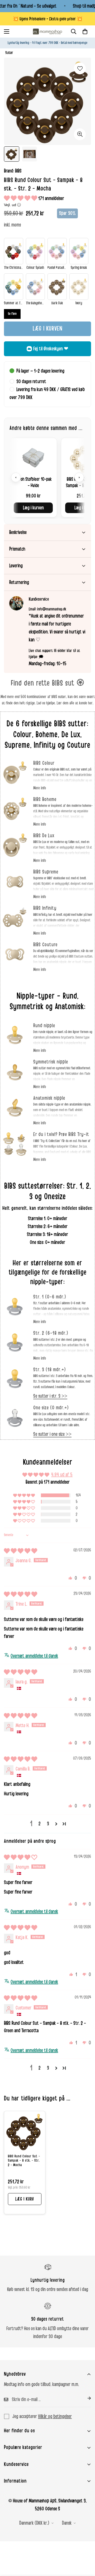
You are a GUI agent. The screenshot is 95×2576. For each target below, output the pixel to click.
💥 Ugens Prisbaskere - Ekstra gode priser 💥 (48, 19)
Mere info (40, 788)
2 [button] (40, 1824)
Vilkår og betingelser (55, 2416)
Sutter (9, 53)
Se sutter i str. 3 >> (50, 1396)
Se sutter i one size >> (52, 1434)
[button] (85, 31)
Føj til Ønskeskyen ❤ (51, 349)
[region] (47, 477)
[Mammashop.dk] (47, 31)
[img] (21, 1551)
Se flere (12, 314)
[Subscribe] (85, 2398)
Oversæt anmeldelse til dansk (34, 1656)
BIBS (18, 171)
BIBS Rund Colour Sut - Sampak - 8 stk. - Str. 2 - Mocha (24, 2161)
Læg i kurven (33, 508)
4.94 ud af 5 (62, 1475)
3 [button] (48, 1824)
